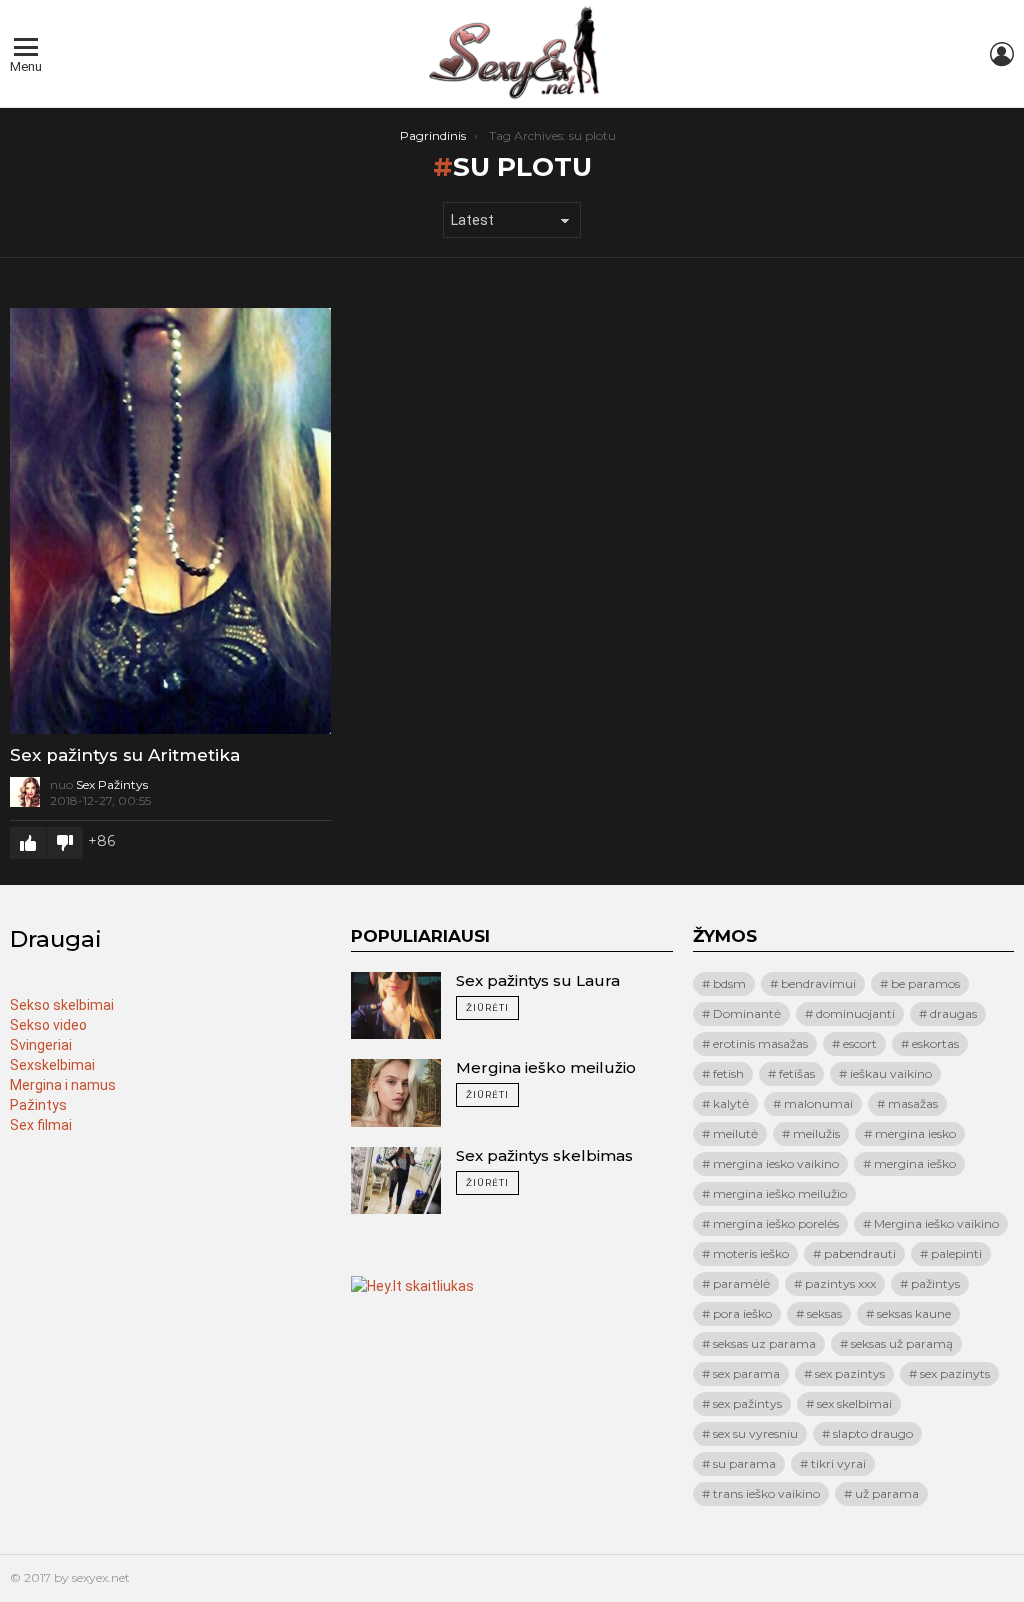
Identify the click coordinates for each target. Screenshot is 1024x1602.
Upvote (28, 843)
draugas (953, 1013)
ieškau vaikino (891, 1073)
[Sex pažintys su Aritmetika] (170, 521)
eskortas (935, 1043)
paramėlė (741, 1283)
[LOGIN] (1002, 54)
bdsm (729, 983)
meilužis (816, 1133)
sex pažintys (747, 1403)
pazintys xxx (840, 1283)
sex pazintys (850, 1373)
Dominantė (747, 1013)
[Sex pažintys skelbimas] (396, 1181)
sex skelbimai (854, 1403)
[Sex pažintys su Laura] (396, 1006)
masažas (913, 1103)
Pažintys (38, 1105)
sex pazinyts (955, 1373)
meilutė (735, 1133)
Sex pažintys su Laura (538, 980)
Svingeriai (41, 1045)
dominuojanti (855, 1013)
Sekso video (48, 1025)
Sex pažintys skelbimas (544, 1155)
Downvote (65, 843)
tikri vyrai (838, 1463)
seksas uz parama (764, 1343)
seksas (824, 1313)
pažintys (935, 1283)
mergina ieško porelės (776, 1223)
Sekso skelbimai (62, 1005)
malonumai (818, 1103)
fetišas (797, 1073)
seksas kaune (914, 1313)
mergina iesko (915, 1133)
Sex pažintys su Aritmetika (125, 755)
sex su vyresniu (755, 1433)
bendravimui (818, 983)
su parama (744, 1463)
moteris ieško (751, 1253)
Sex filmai (41, 1125)
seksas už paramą (902, 1343)
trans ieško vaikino (766, 1493)
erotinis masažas (760, 1043)
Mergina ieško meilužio (546, 1067)
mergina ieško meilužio (780, 1193)
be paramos (925, 983)
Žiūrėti (487, 1007)
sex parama (746, 1373)
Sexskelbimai (52, 1065)
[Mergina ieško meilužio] (396, 1093)
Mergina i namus (63, 1085)
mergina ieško (915, 1163)
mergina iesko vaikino (776, 1163)
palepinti (956, 1253)
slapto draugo (873, 1433)
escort (860, 1043)
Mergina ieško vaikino (936, 1223)
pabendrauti (860, 1253)
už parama (887, 1493)
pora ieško (742, 1313)
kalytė (731, 1103)
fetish (728, 1073)
